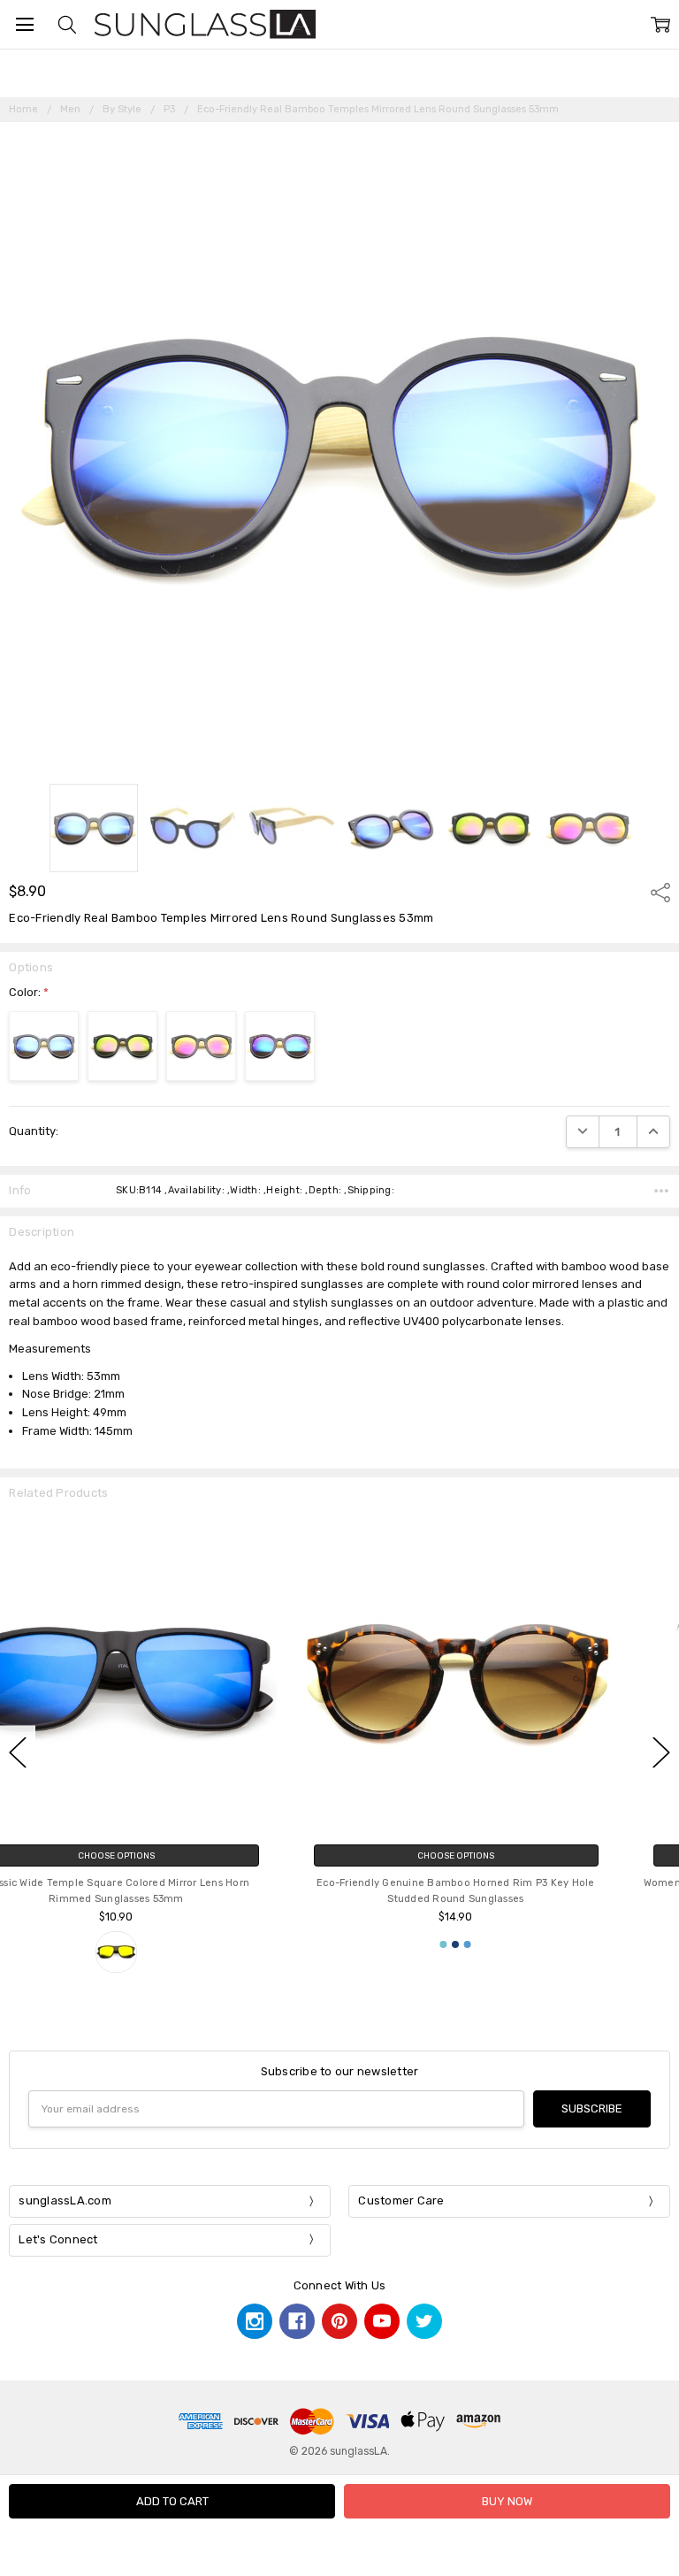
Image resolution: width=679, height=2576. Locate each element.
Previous (18, 1752)
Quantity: (34, 1131)
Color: (29, 992)
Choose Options (169, 1855)
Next (661, 1752)
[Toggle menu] (24, 24)
